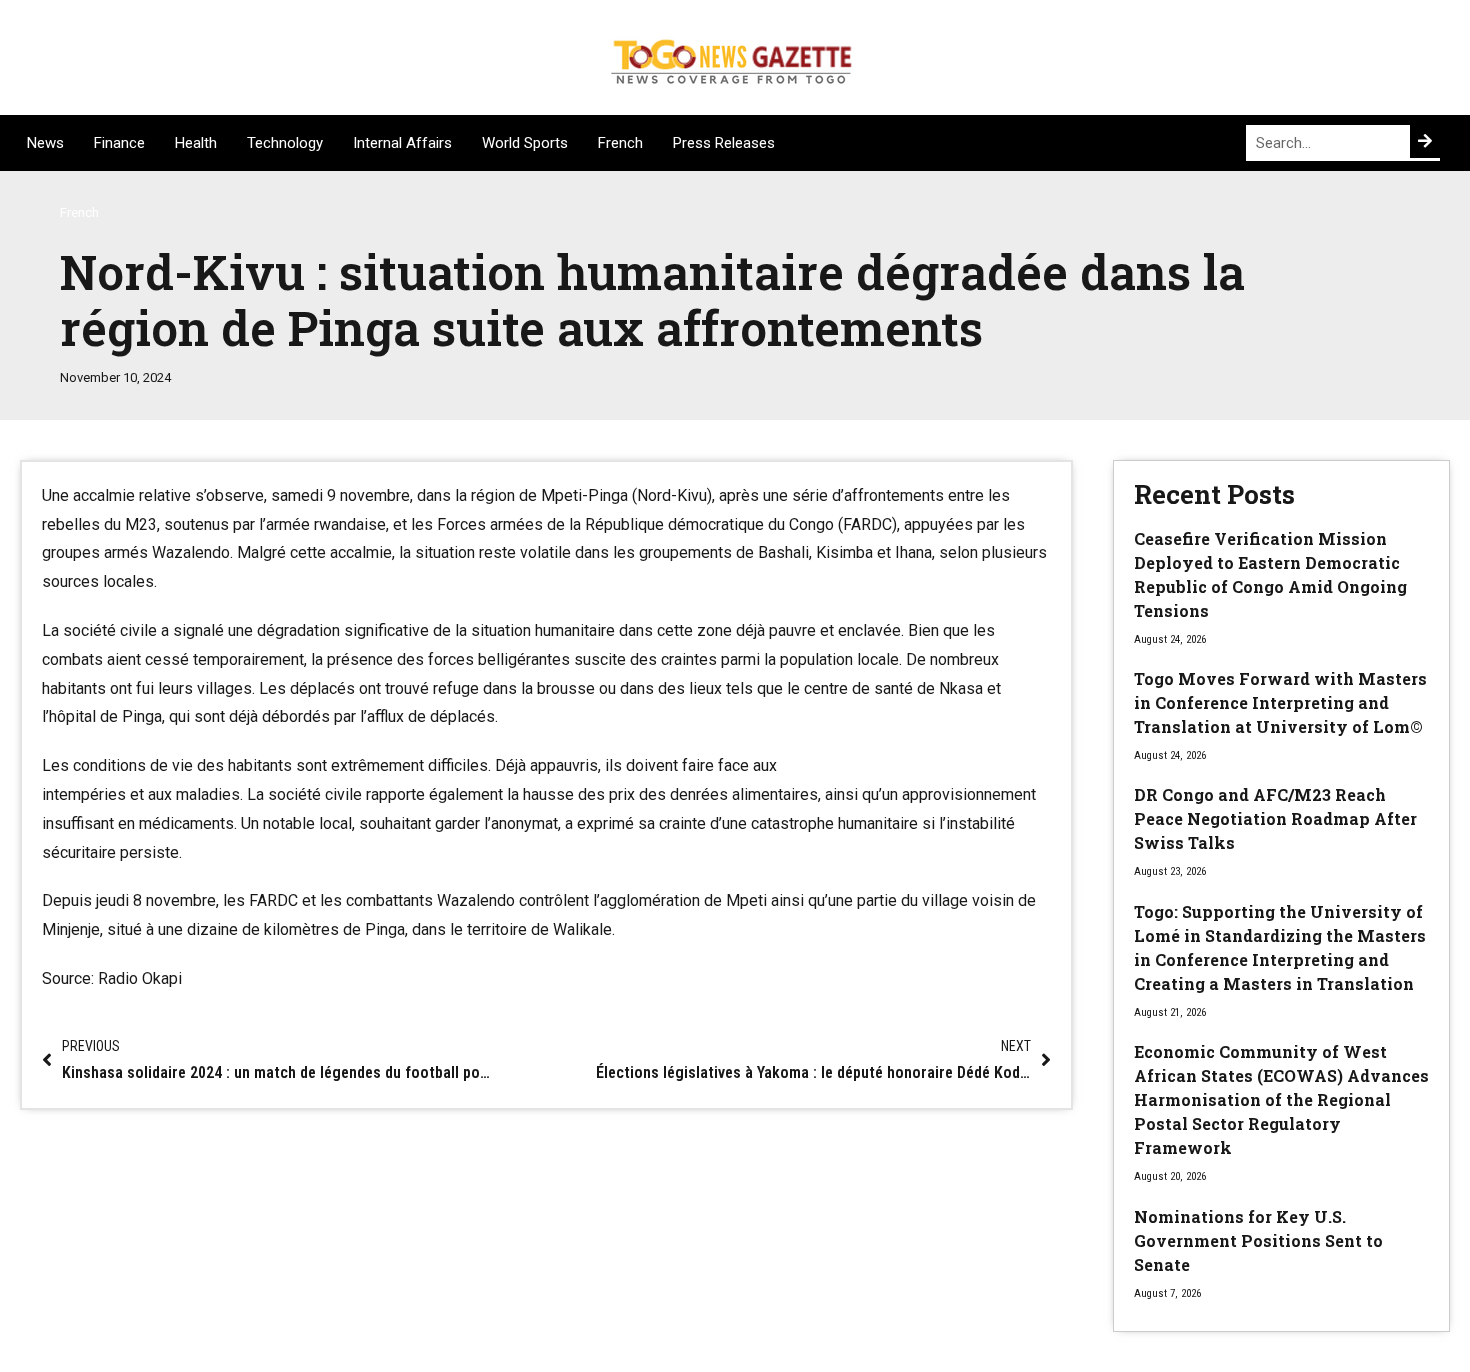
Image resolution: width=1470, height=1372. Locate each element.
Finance (119, 143)
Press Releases (724, 143)
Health (196, 143)
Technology (285, 143)
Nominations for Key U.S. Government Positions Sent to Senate (1258, 1240)
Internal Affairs (402, 143)
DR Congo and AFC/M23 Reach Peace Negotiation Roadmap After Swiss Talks (1275, 818)
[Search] (1425, 141)
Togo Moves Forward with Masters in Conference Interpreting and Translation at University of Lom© (1280, 702)
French (620, 143)
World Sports (525, 143)
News (45, 143)
